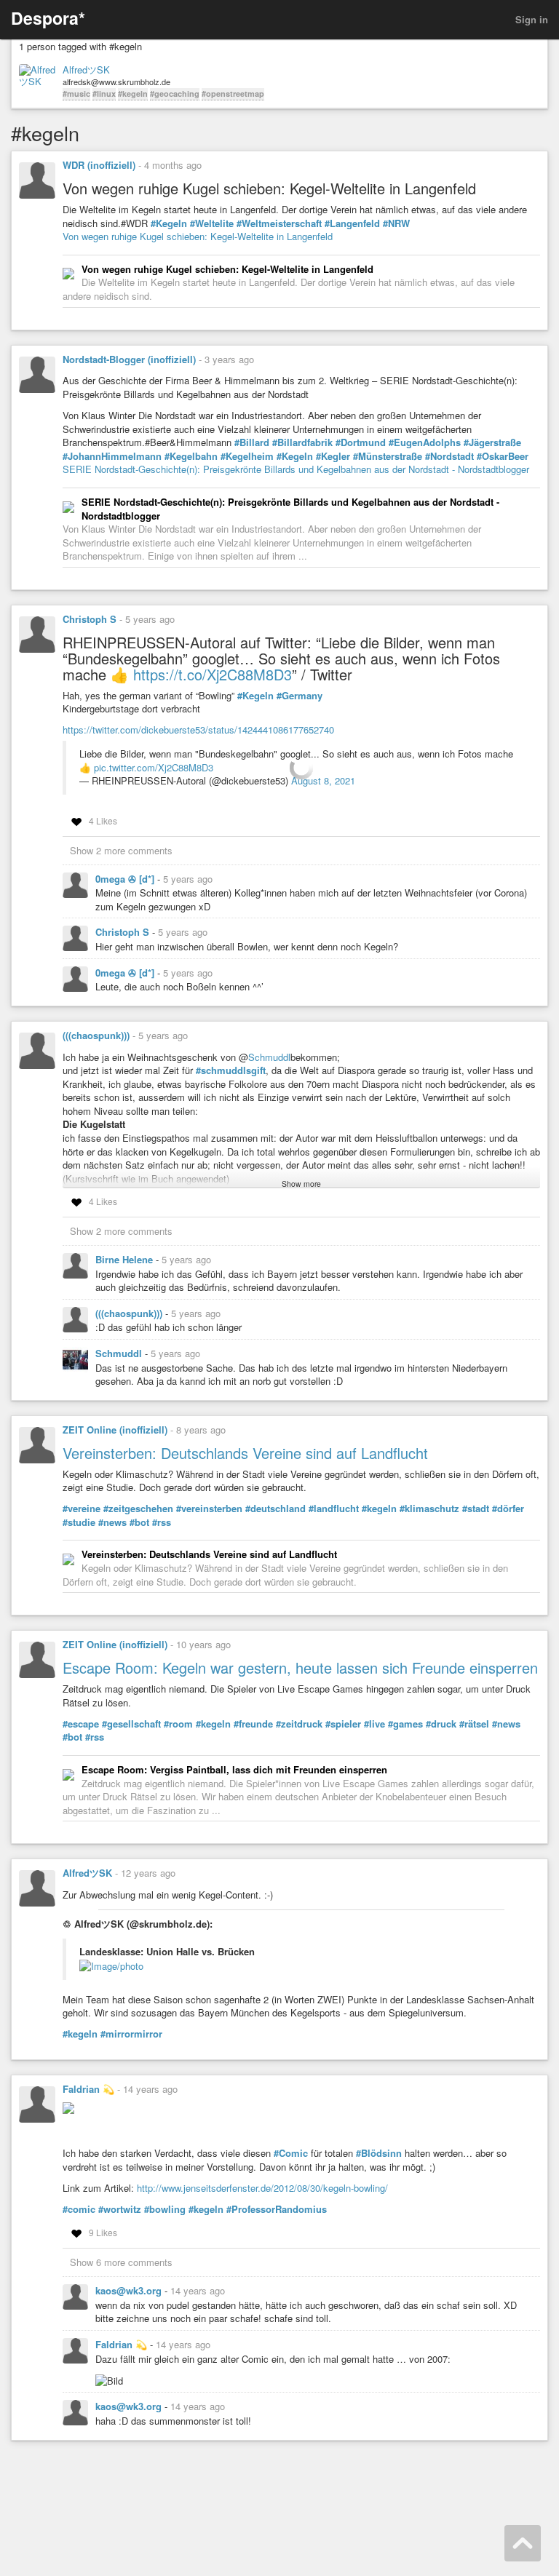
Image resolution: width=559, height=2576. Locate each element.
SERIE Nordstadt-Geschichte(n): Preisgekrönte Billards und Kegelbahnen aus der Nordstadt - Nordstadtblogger (296, 469)
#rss (162, 1522)
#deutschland (275, 1508)
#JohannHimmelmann (112, 456)
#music (76, 94)
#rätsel (474, 1724)
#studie (79, 1522)
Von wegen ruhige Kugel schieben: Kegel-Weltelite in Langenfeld (198, 236)
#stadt (476, 1508)
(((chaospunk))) (96, 1035)
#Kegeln (169, 223)
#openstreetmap (233, 94)
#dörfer (508, 1508)
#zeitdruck (299, 1724)
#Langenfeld (352, 223)
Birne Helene (126, 1259)
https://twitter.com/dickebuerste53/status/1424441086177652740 (198, 730)
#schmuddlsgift (231, 1070)
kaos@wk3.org (130, 2290)
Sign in (532, 19)
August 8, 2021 (323, 780)
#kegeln (133, 94)
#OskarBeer (503, 456)
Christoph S (90, 619)
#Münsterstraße (388, 456)
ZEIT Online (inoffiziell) (115, 1430)
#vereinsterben (209, 1508)
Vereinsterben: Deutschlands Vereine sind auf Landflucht (245, 1453)
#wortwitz (120, 2209)
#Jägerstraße (492, 442)
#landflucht (334, 1508)
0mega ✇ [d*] (126, 879)
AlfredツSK (86, 70)
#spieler (343, 1724)
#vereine (82, 1508)
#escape (81, 1724)
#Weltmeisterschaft (279, 223)
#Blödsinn (379, 2153)
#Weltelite (212, 223)
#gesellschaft (131, 1724)
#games (405, 1724)
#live (374, 1724)
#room (178, 1724)
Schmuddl (269, 1057)
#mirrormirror (131, 2034)
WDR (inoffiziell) (99, 165)
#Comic (291, 2153)
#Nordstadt (449, 456)
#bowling (165, 2209)
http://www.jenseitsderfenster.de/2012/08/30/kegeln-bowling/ (262, 2188)
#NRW (396, 223)
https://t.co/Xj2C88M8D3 (213, 674)
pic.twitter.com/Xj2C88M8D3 (154, 767)
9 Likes (103, 2232)
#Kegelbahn (191, 456)
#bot (139, 1522)
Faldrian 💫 (88, 2089)
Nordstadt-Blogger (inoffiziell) (129, 359)
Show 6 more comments (121, 2262)
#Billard (252, 442)
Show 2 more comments (121, 850)
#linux (104, 94)
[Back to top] (523, 2543)
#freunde (253, 1724)
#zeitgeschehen (138, 1508)
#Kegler (333, 456)
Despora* (48, 18)
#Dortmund (361, 442)
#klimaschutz (429, 1508)
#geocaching (175, 94)
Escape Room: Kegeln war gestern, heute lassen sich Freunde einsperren (300, 1667)
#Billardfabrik (302, 442)
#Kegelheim (247, 456)
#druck (441, 1724)
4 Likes (103, 820)
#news (112, 1522)
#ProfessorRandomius (277, 2209)
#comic (79, 2209)
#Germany (300, 696)
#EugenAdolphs (425, 442)
